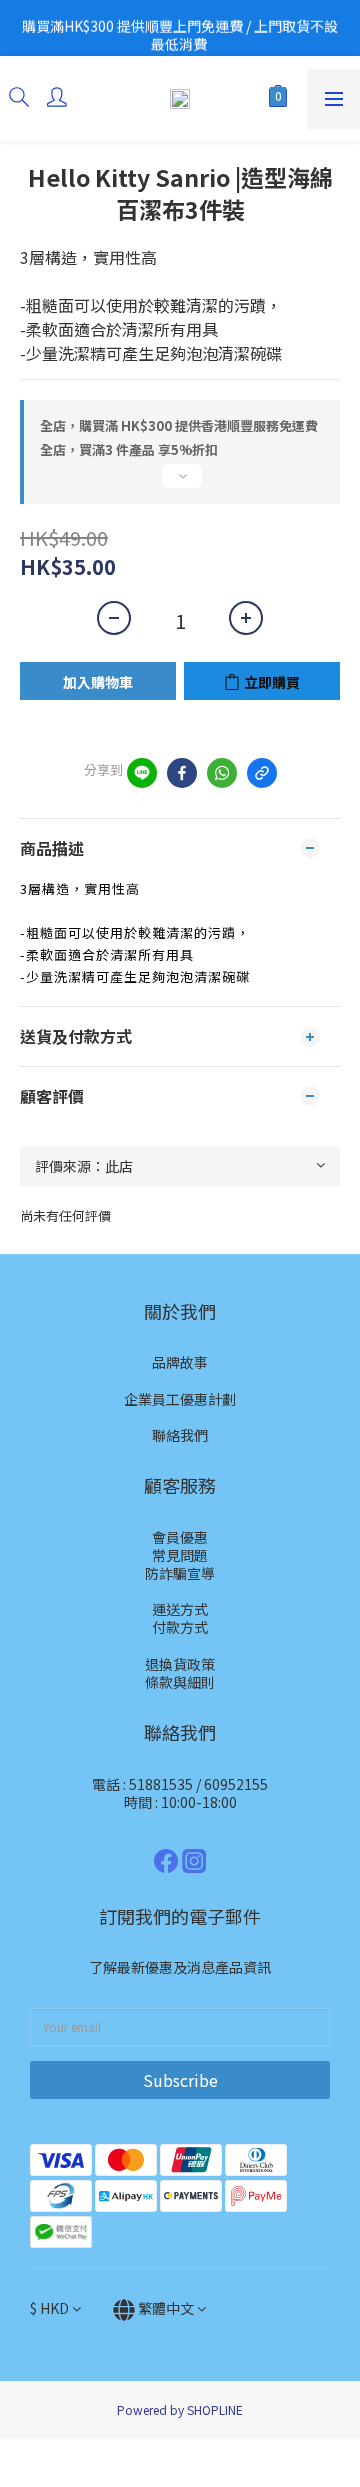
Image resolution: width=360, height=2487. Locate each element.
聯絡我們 (180, 1435)
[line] (142, 773)
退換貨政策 (180, 1664)
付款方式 (180, 1627)
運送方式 (180, 1609)
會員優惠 (180, 1537)
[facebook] (182, 773)
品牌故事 (180, 1362)
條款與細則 (180, 1682)
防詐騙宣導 (180, 1573)
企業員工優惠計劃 (180, 1399)
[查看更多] (180, 484)
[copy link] (262, 773)
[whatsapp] (222, 773)
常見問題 (180, 1555)
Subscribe (180, 2080)
